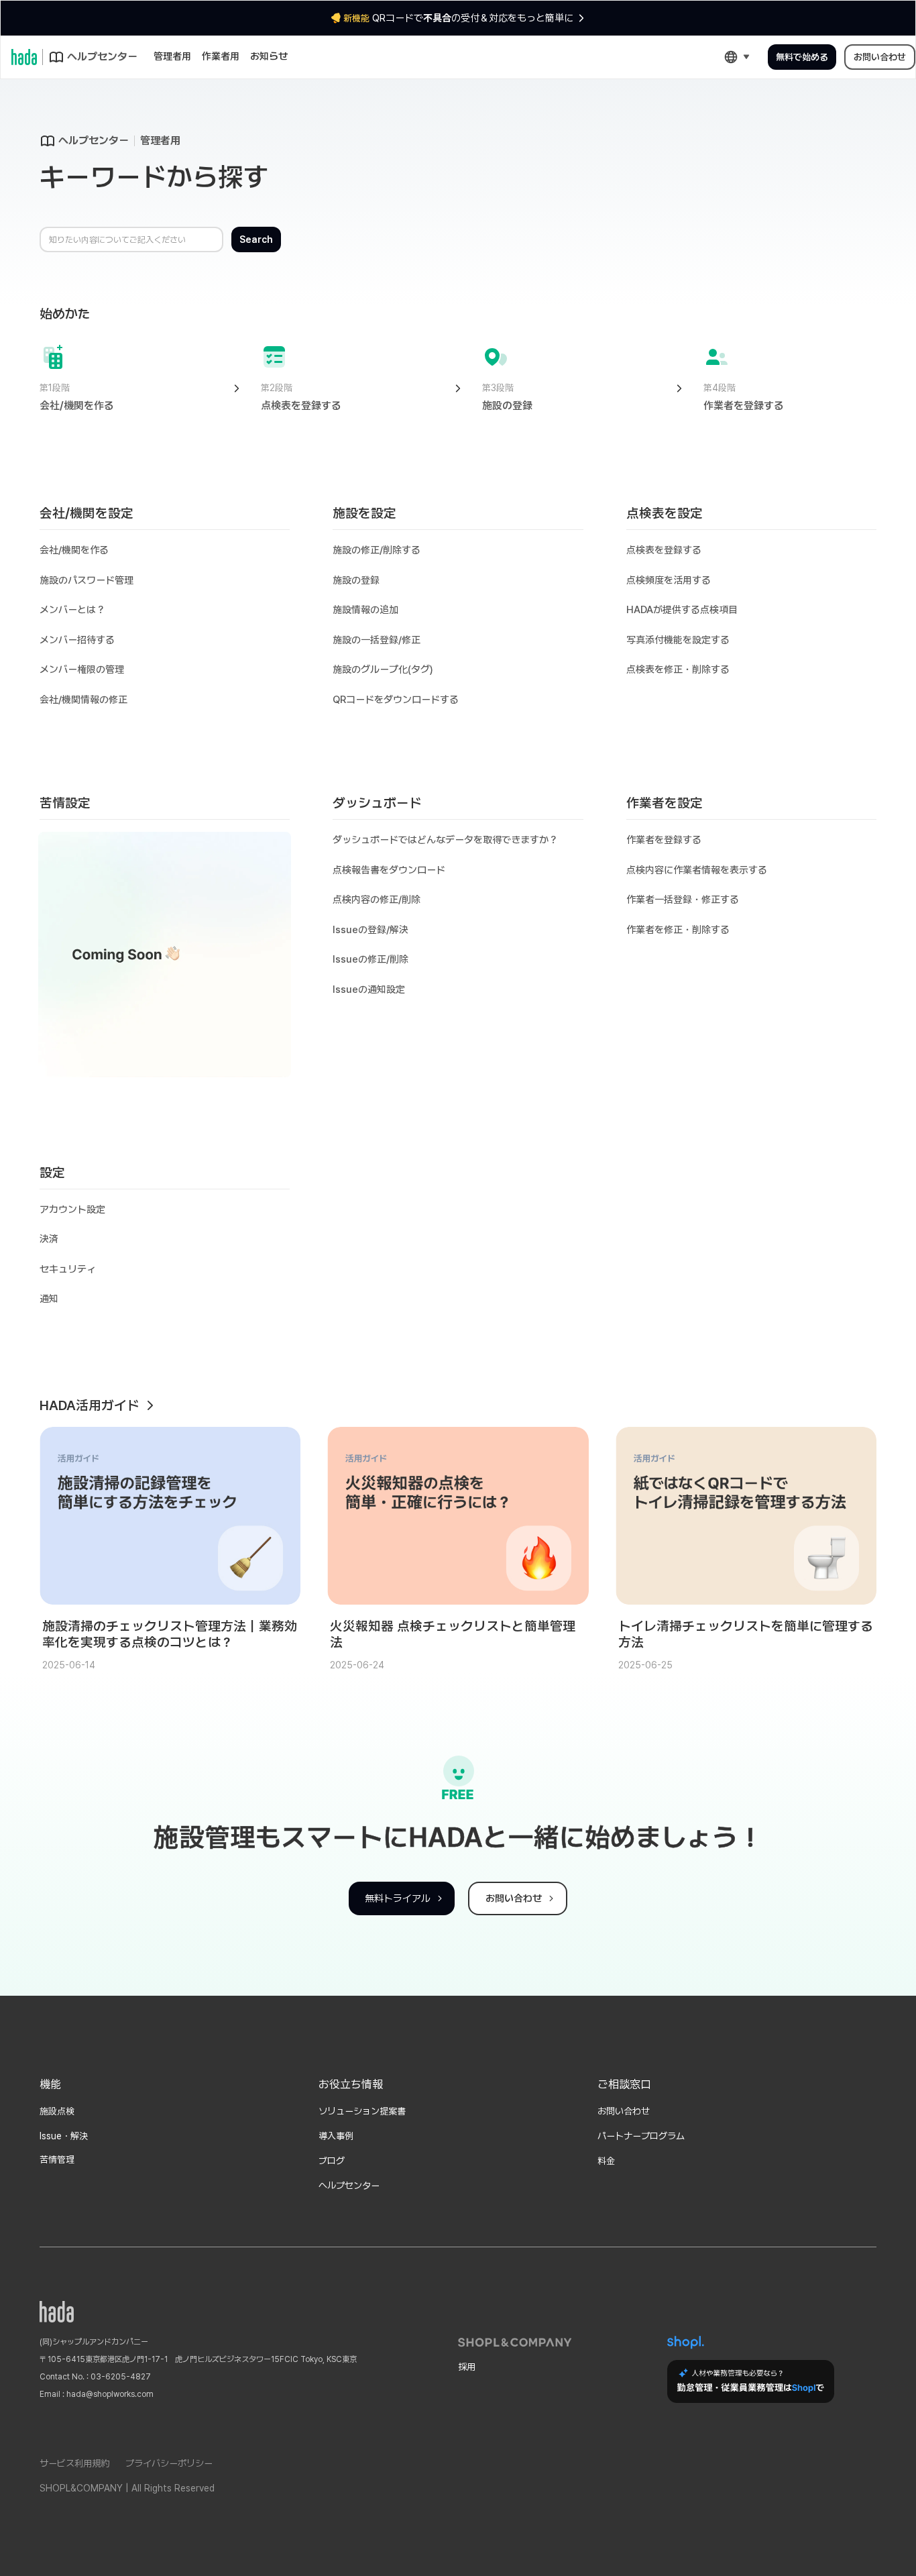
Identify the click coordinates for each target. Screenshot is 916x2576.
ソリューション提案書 (362, 2111)
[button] (737, 57)
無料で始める (802, 57)
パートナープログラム (641, 2136)
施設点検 (57, 2111)
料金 (606, 2161)
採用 (467, 2367)
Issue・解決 (64, 2136)
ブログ (332, 2161)
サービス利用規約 (74, 2463)
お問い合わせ (880, 57)
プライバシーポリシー (169, 2463)
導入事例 (336, 2136)
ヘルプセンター (349, 2186)
